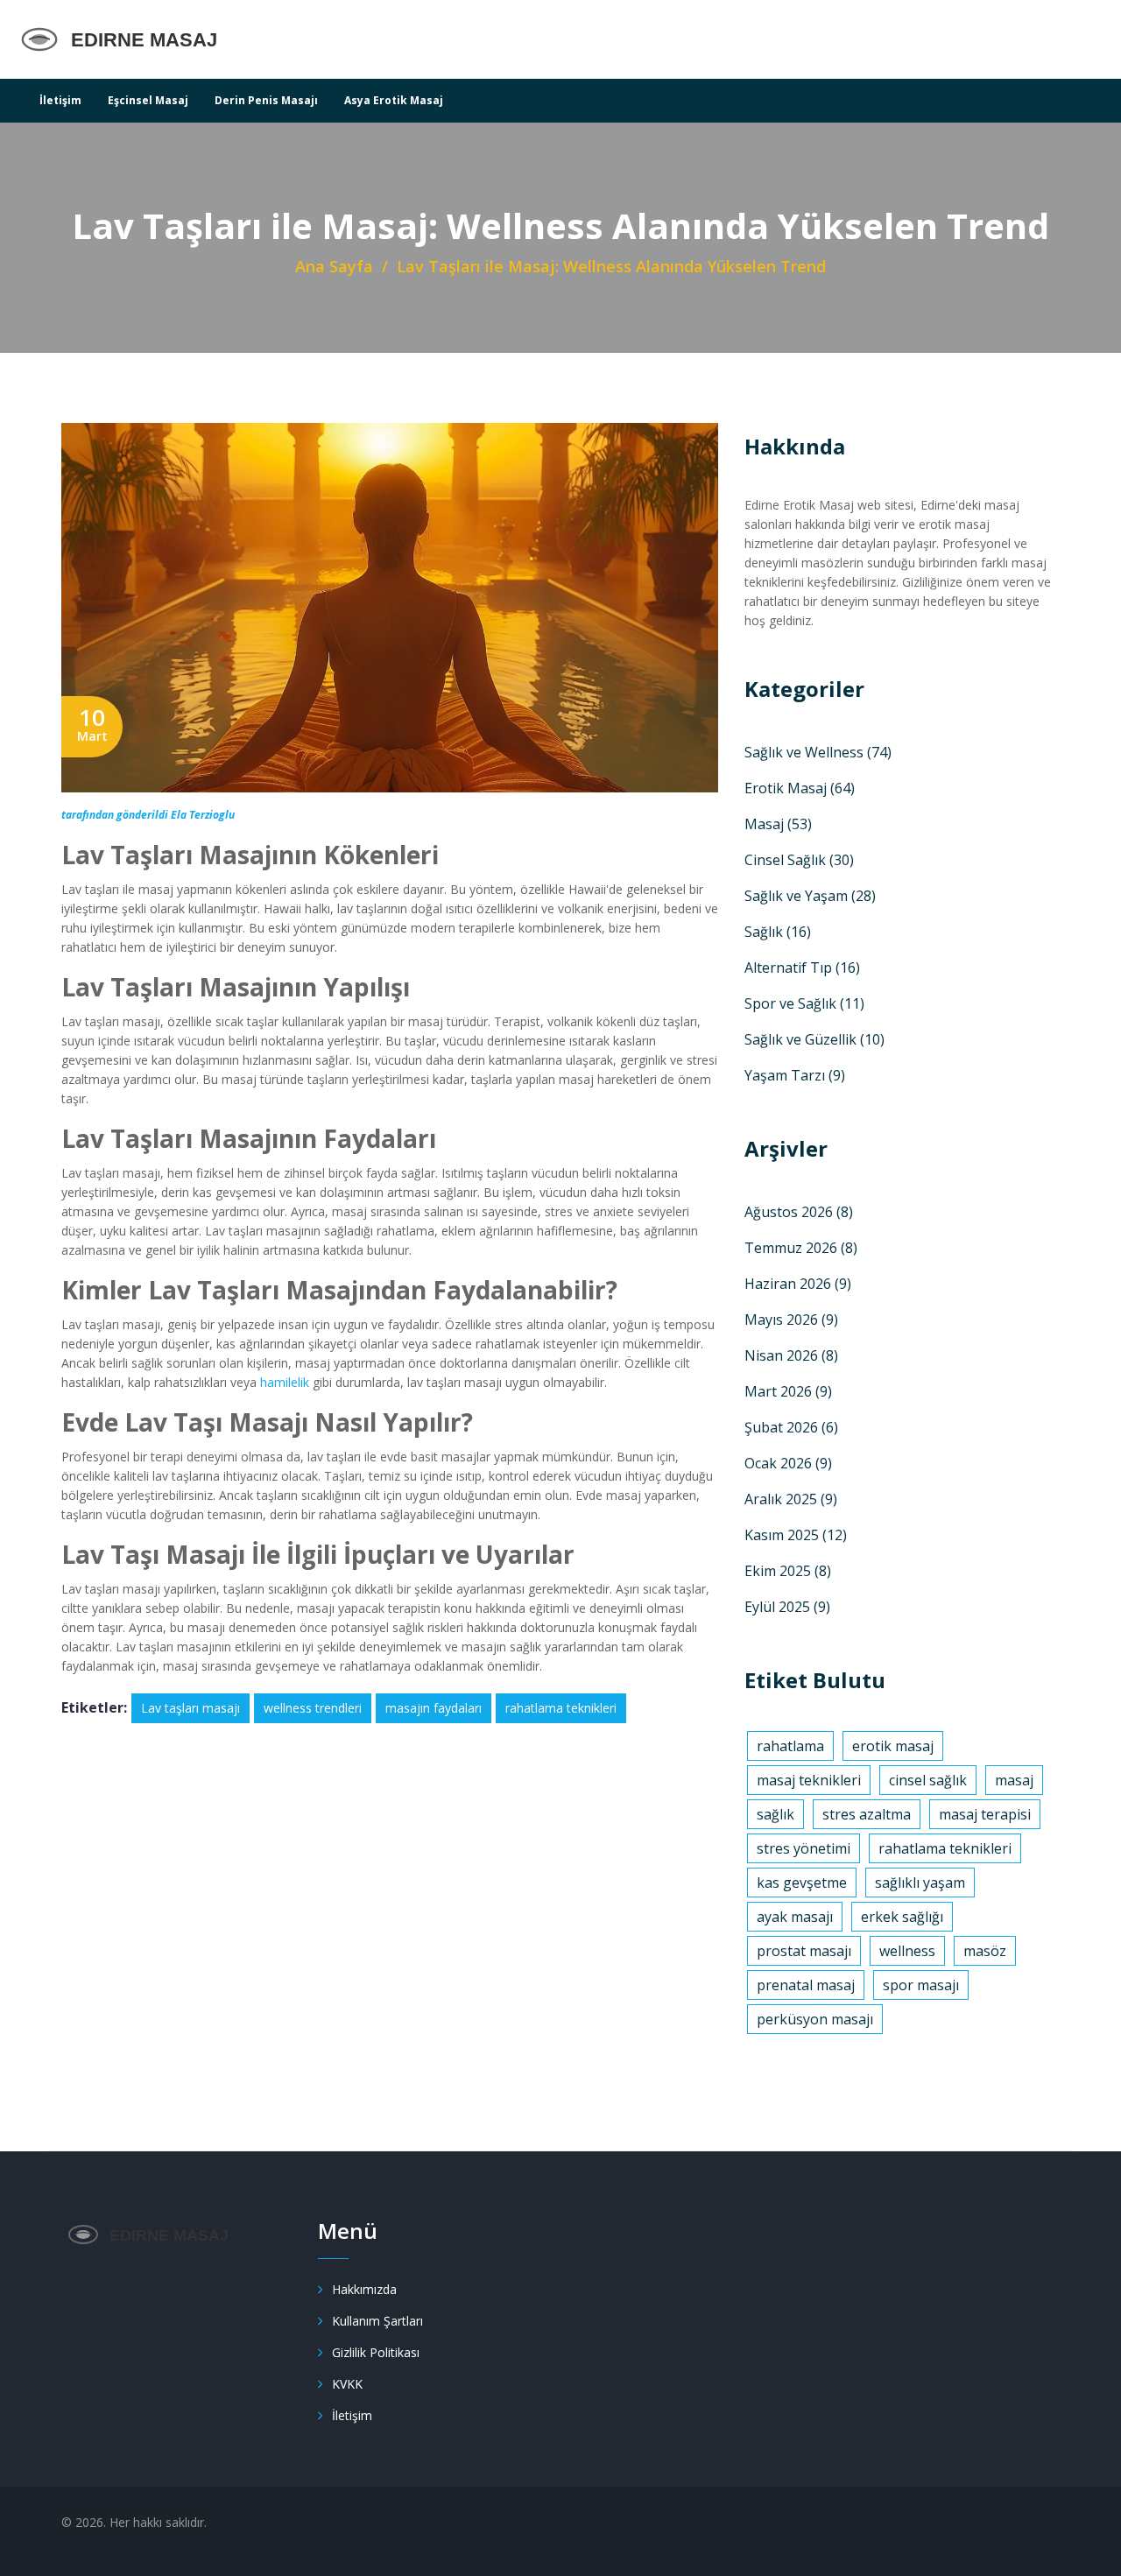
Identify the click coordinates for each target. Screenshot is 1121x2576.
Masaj (778, 824)
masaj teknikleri (809, 1780)
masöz (985, 1951)
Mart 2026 (788, 1391)
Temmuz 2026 (801, 1248)
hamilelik (285, 1382)
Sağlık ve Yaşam (810, 896)
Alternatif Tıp (802, 968)
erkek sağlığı (902, 1917)
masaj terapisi (985, 1814)
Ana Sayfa (334, 266)
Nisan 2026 (791, 1355)
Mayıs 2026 (791, 1320)
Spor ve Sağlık (804, 1003)
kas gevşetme (802, 1883)
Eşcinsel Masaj (148, 100)
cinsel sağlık (928, 1780)
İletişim (60, 100)
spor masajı (921, 1985)
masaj (1014, 1780)
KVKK (347, 2384)
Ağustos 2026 (799, 1212)
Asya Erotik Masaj (394, 100)
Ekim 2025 (788, 1571)
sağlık (776, 1814)
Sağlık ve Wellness (818, 752)
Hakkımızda (364, 2289)
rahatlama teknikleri (561, 1708)
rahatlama (790, 1746)
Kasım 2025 (796, 1535)
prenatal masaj (806, 1985)
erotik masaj (893, 1746)
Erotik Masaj (800, 788)
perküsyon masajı (815, 2019)
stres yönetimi (804, 1848)
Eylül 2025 (787, 1607)
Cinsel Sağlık (799, 860)
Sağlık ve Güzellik (814, 1039)
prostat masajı (804, 1951)
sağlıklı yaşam (920, 1883)
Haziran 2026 (798, 1284)
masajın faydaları (434, 1708)
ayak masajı (795, 1917)
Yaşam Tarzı (795, 1075)
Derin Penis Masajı (266, 100)
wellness (907, 1951)
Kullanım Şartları (377, 2321)
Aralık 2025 (791, 1499)
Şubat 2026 (791, 1427)
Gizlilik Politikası (376, 2352)
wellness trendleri (313, 1708)
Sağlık (778, 932)
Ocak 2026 (788, 1463)
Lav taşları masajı (190, 1708)
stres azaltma (867, 1814)
